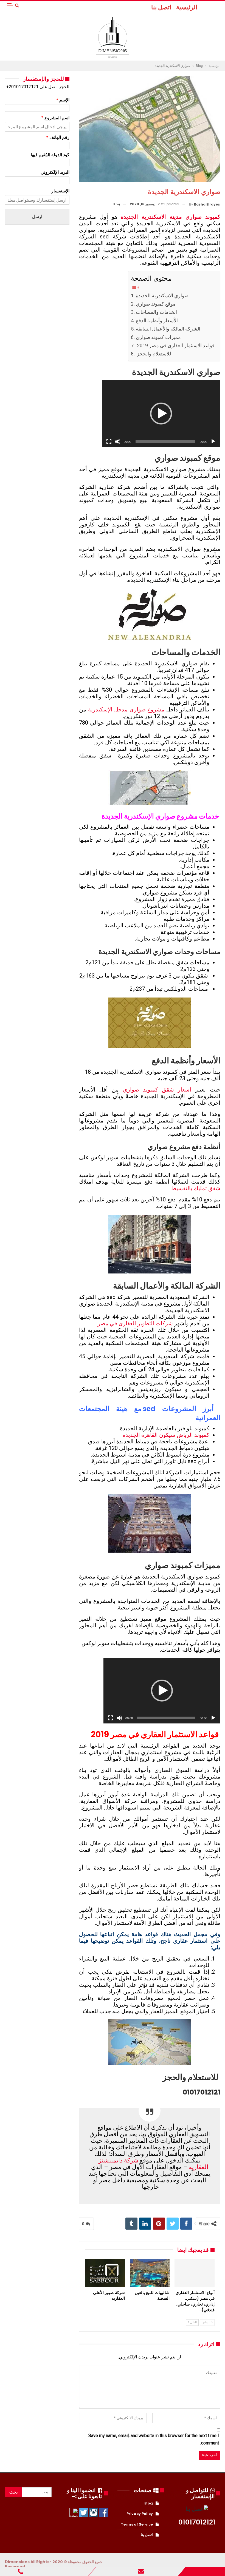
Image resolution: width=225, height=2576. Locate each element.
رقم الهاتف (58, 137)
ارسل (37, 217)
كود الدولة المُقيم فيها (50, 155)
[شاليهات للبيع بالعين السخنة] (150, 2273)
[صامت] (118, 441)
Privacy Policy (140, 2514)
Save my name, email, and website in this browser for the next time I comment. (154, 2439)
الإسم (63, 100)
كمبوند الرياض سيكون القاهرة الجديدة (166, 1435)
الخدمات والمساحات (156, 312)
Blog (149, 2503)
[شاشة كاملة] (109, 441)
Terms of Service (137, 2524)
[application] (161, 414)
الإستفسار (60, 191)
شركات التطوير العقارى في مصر (135, 1323)
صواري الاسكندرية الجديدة (162, 296)
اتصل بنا (161, 7)
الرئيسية (187, 7)
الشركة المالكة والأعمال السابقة (168, 329)
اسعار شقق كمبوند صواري (157, 1090)
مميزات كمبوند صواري (158, 337)
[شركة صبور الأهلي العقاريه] (105, 2273)
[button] (161, 414)
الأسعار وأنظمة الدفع (157, 320)
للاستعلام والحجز (153, 354)
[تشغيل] (213, 441)
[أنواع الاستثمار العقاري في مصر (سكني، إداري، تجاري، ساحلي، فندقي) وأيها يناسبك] (194, 2273)
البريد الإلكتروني (55, 172)
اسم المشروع (55, 118)
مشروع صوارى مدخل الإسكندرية (126, 709)
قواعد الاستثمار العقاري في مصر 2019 (175, 345)
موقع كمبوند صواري (156, 304)
